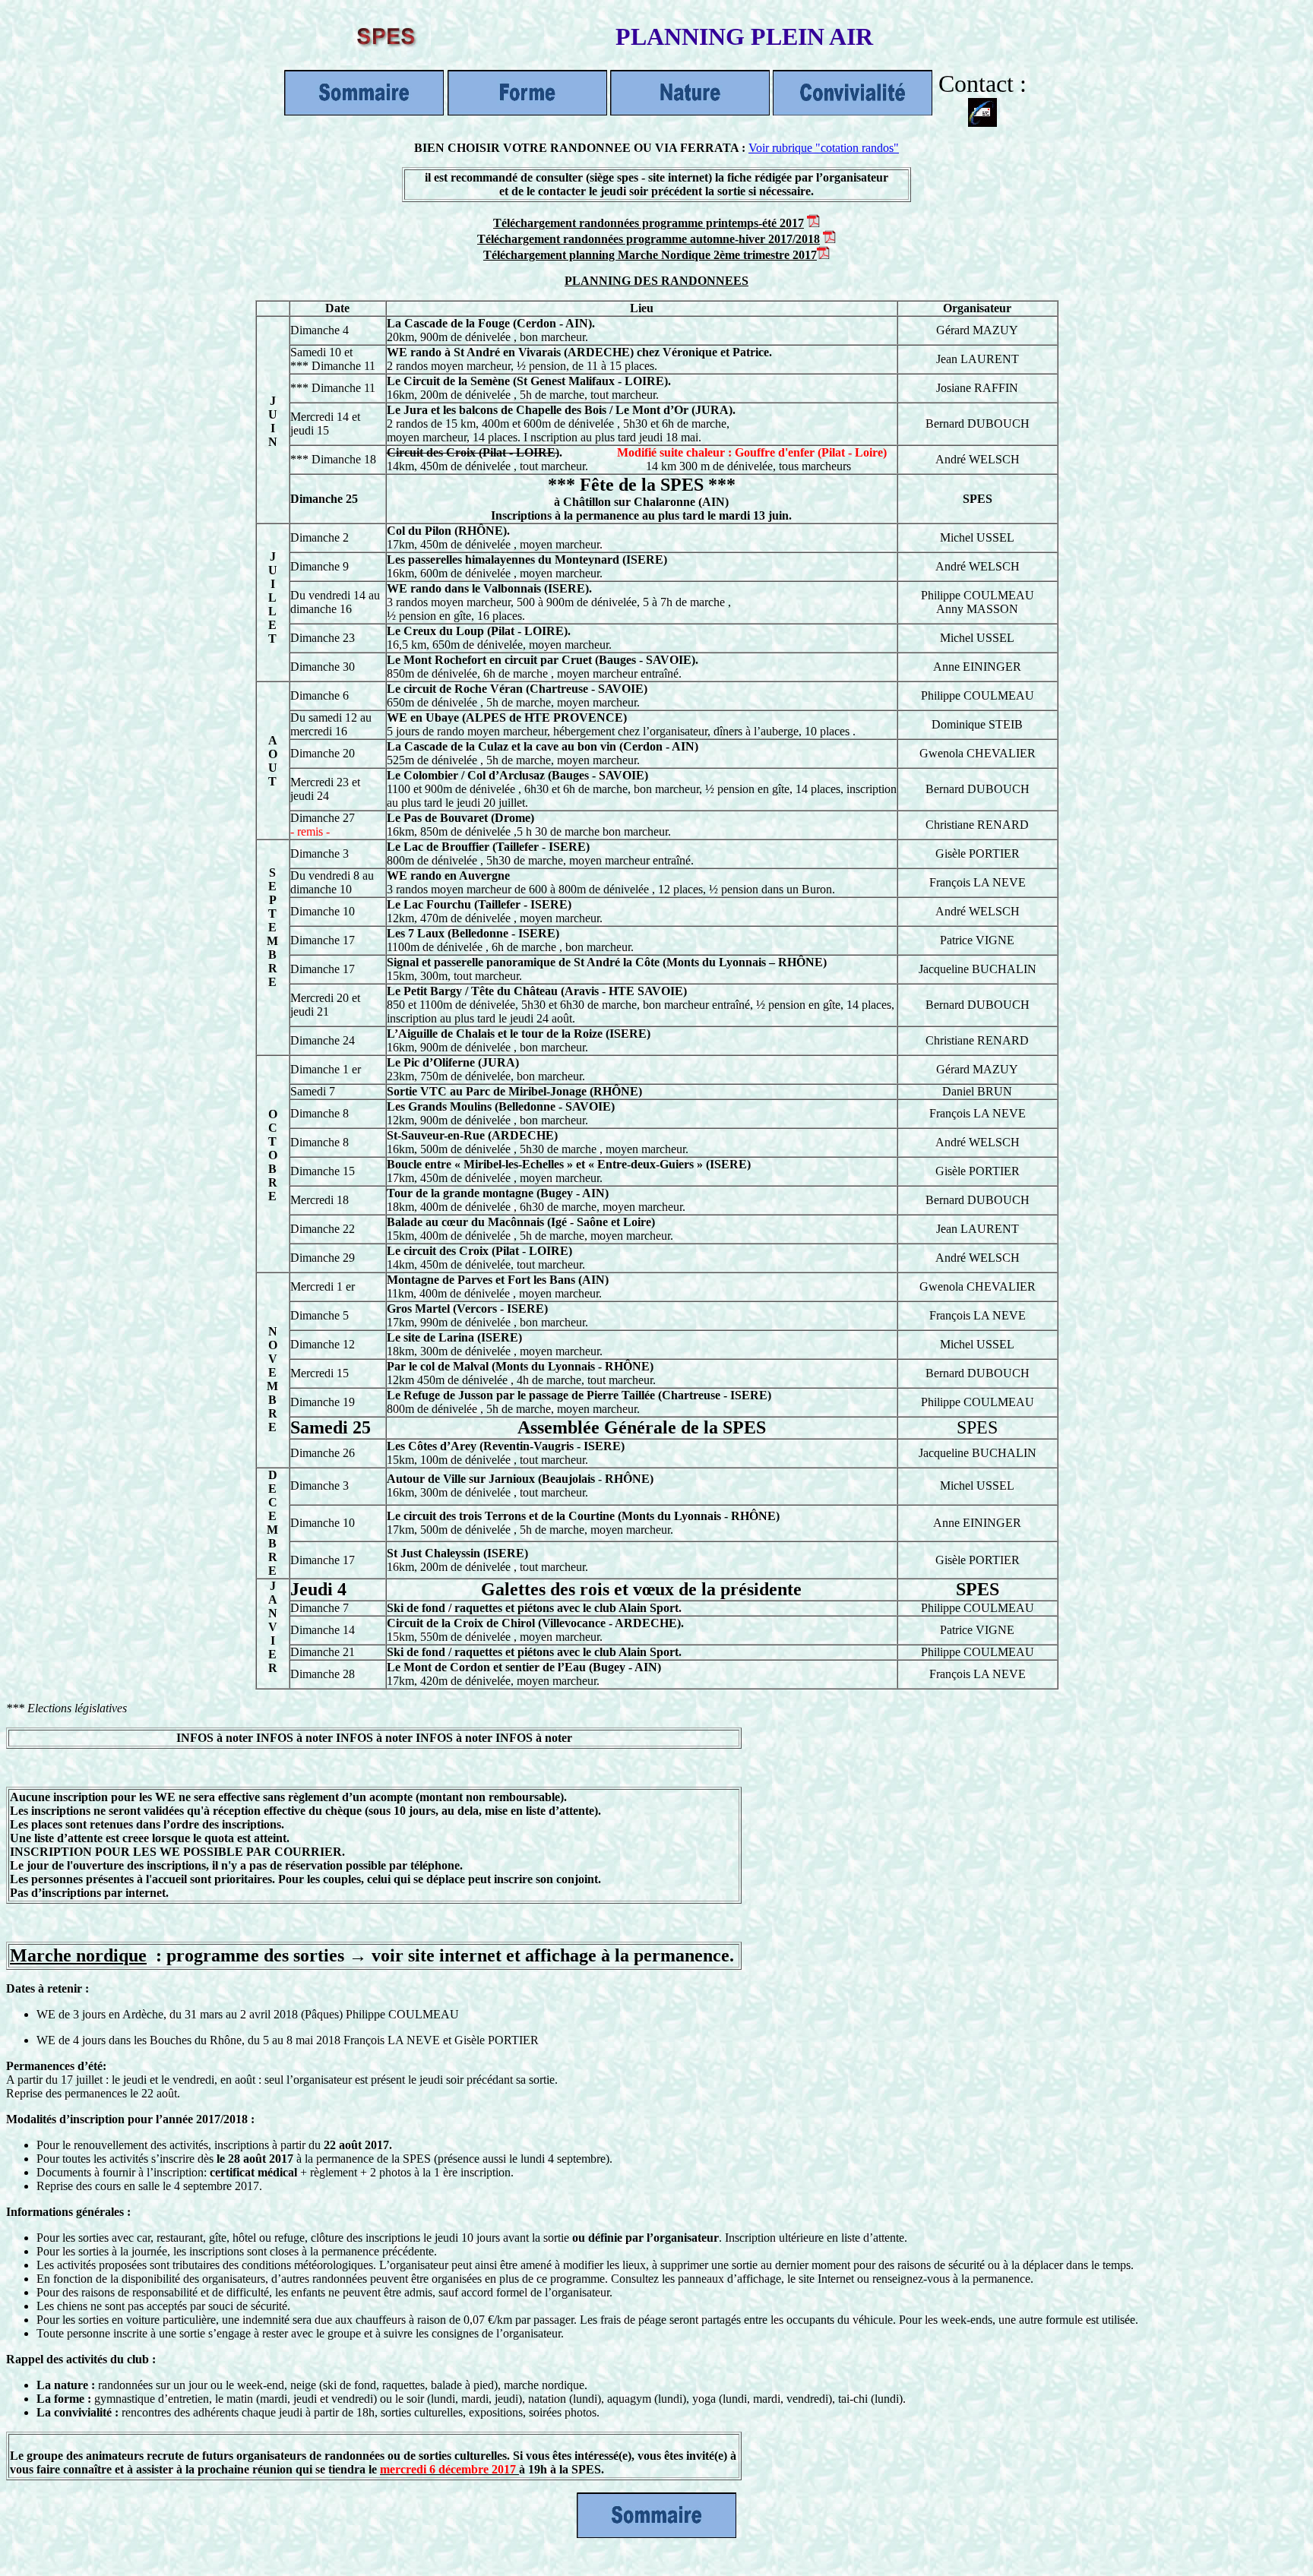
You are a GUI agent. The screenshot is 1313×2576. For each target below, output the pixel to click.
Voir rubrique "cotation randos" (824, 148)
